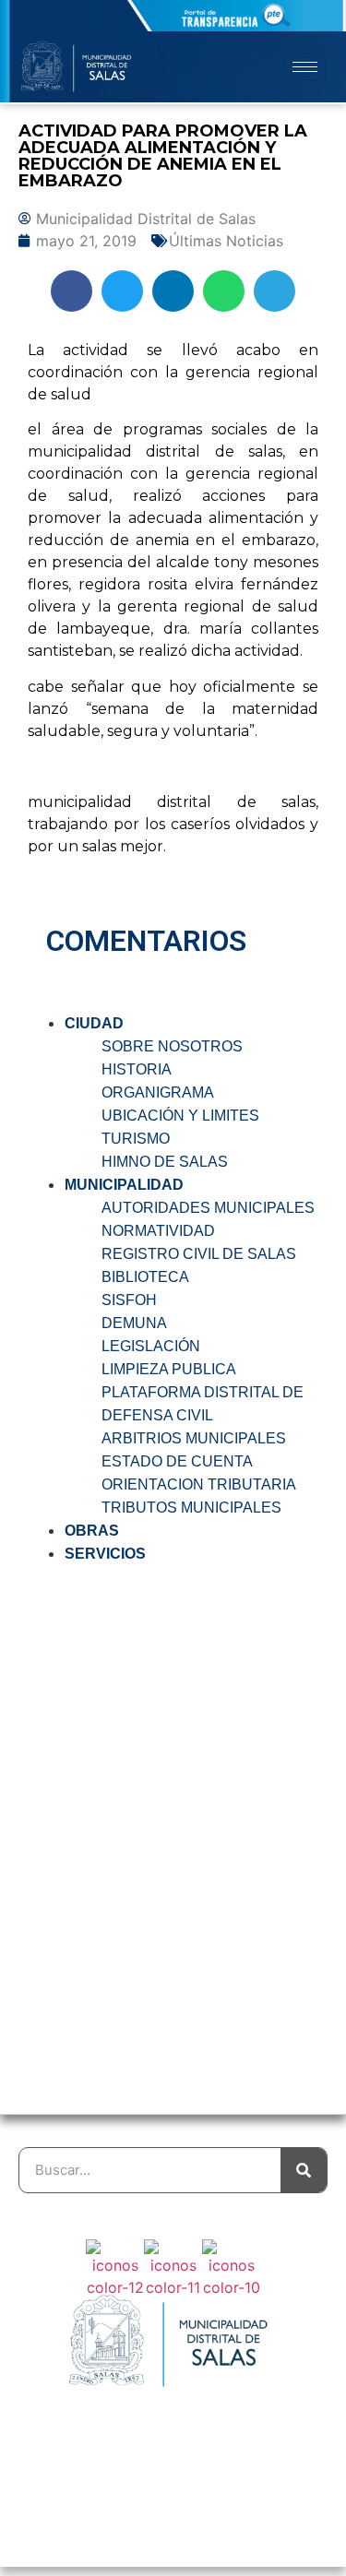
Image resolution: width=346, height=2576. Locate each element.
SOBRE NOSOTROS (172, 1046)
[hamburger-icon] (305, 67)
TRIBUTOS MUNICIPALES (191, 1508)
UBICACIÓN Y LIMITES (180, 1116)
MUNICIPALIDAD (124, 1185)
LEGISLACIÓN (151, 1346)
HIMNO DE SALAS (165, 1162)
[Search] (304, 2170)
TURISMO (136, 1139)
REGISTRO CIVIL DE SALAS (199, 1254)
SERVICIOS (105, 1554)
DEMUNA (134, 1323)
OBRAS (92, 1531)
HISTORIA (137, 1069)
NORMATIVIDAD (158, 1231)
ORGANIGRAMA (158, 1092)
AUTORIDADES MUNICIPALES (208, 1208)
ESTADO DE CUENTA (177, 1461)
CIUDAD (94, 1023)
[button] (72, 291)
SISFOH (129, 1300)
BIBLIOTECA (145, 1277)
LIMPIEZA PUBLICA (169, 1369)
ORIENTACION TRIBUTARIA (199, 1484)
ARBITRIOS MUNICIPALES (194, 1438)
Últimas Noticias (226, 241)
